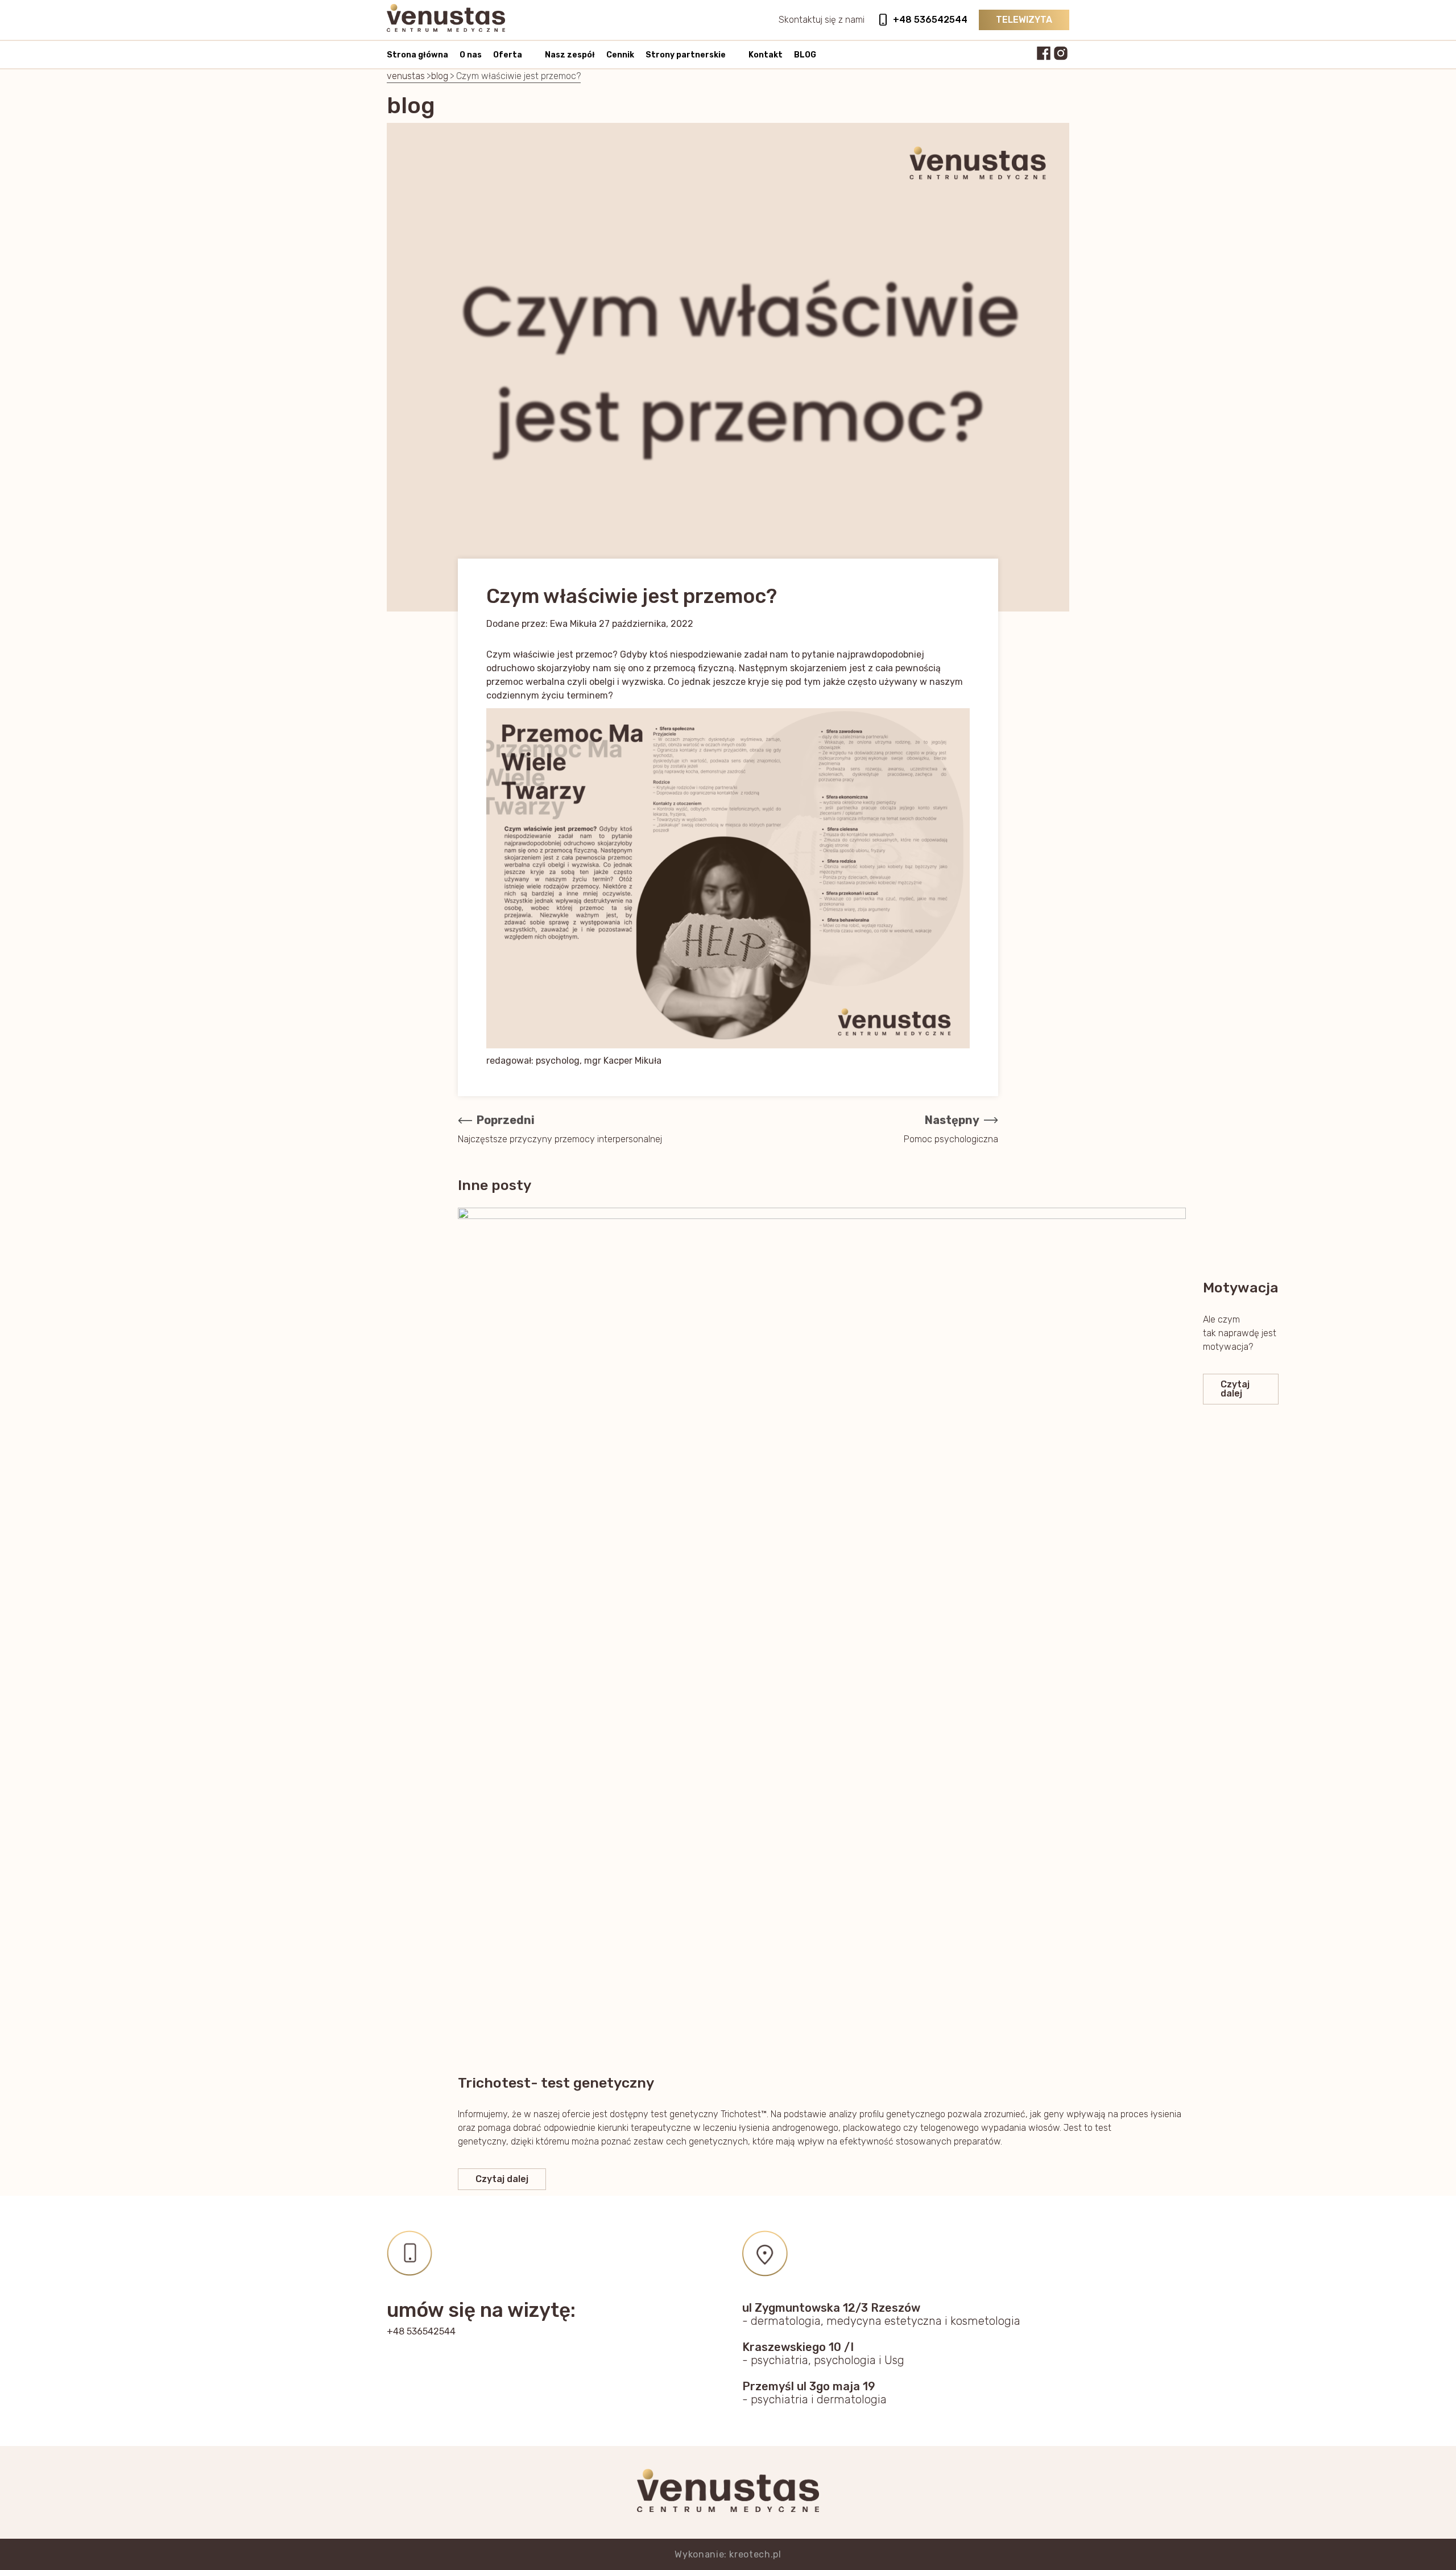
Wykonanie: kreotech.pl (728, 2554)
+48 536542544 (930, 20)
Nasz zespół (570, 55)
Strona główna (417, 55)
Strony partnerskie (686, 55)
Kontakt (766, 55)
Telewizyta (1024, 20)
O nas (471, 55)
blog (440, 76)
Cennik (620, 55)
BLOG (805, 55)
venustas (406, 76)
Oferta (508, 55)
